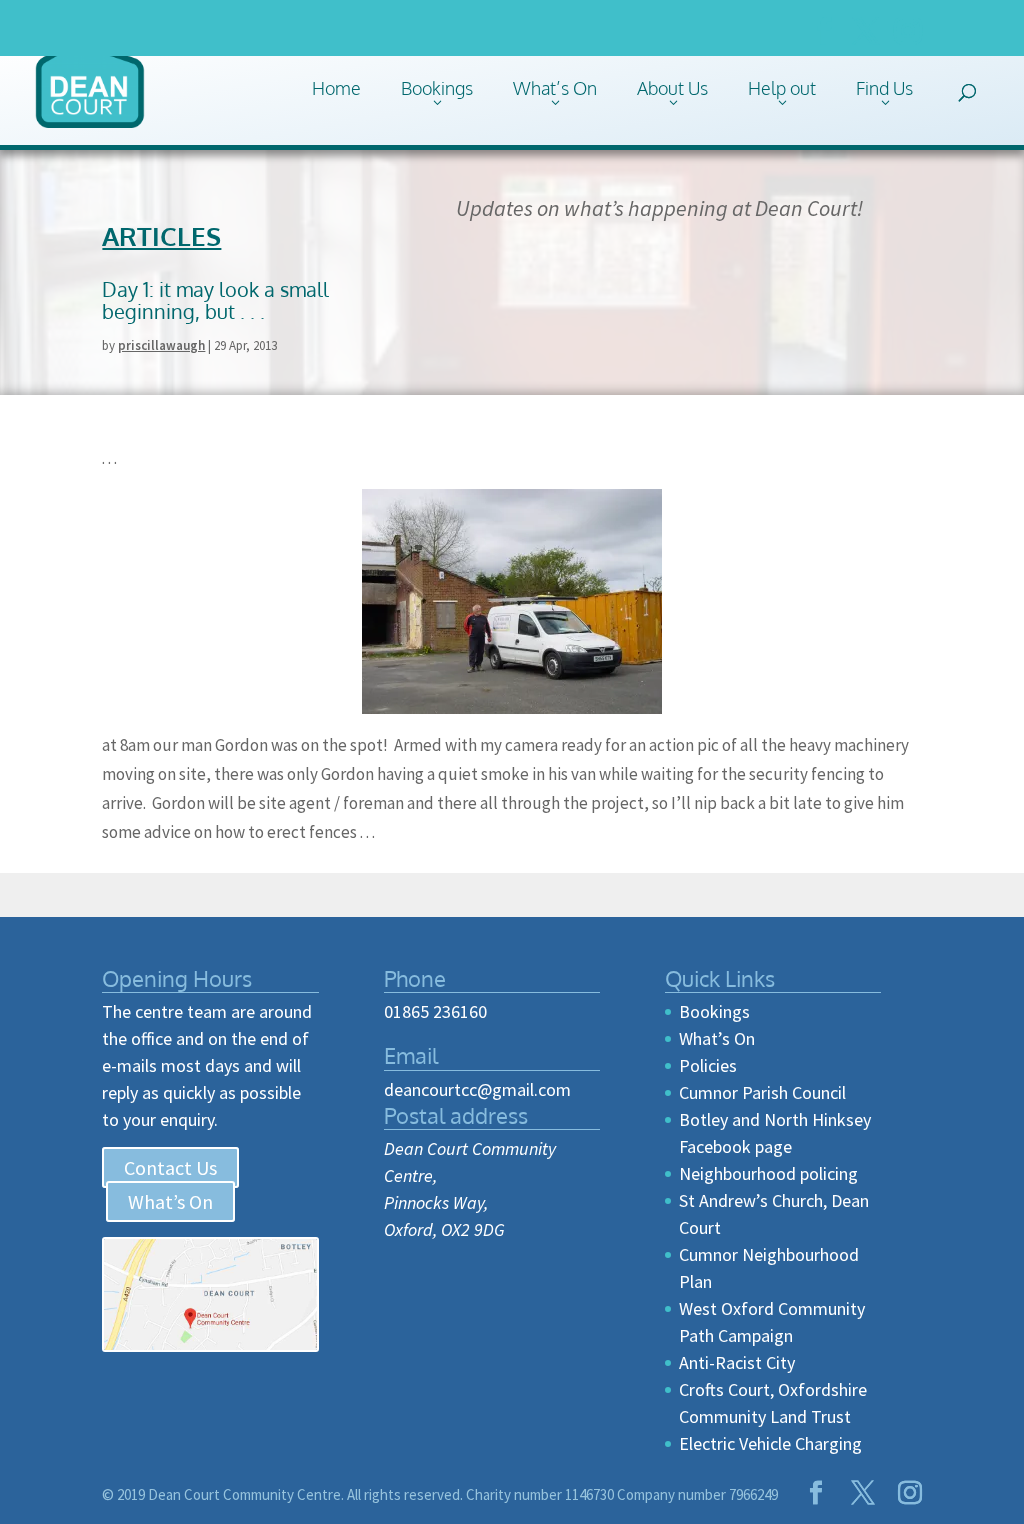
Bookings (437, 88)
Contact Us (170, 1167)
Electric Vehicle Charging (770, 1443)
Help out (782, 88)
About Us (672, 88)
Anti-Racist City (737, 1362)
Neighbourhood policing (768, 1173)
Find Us (884, 88)
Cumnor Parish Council (762, 1092)
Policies (708, 1065)
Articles (161, 235)
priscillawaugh (161, 345)
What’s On (555, 88)
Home (336, 88)
